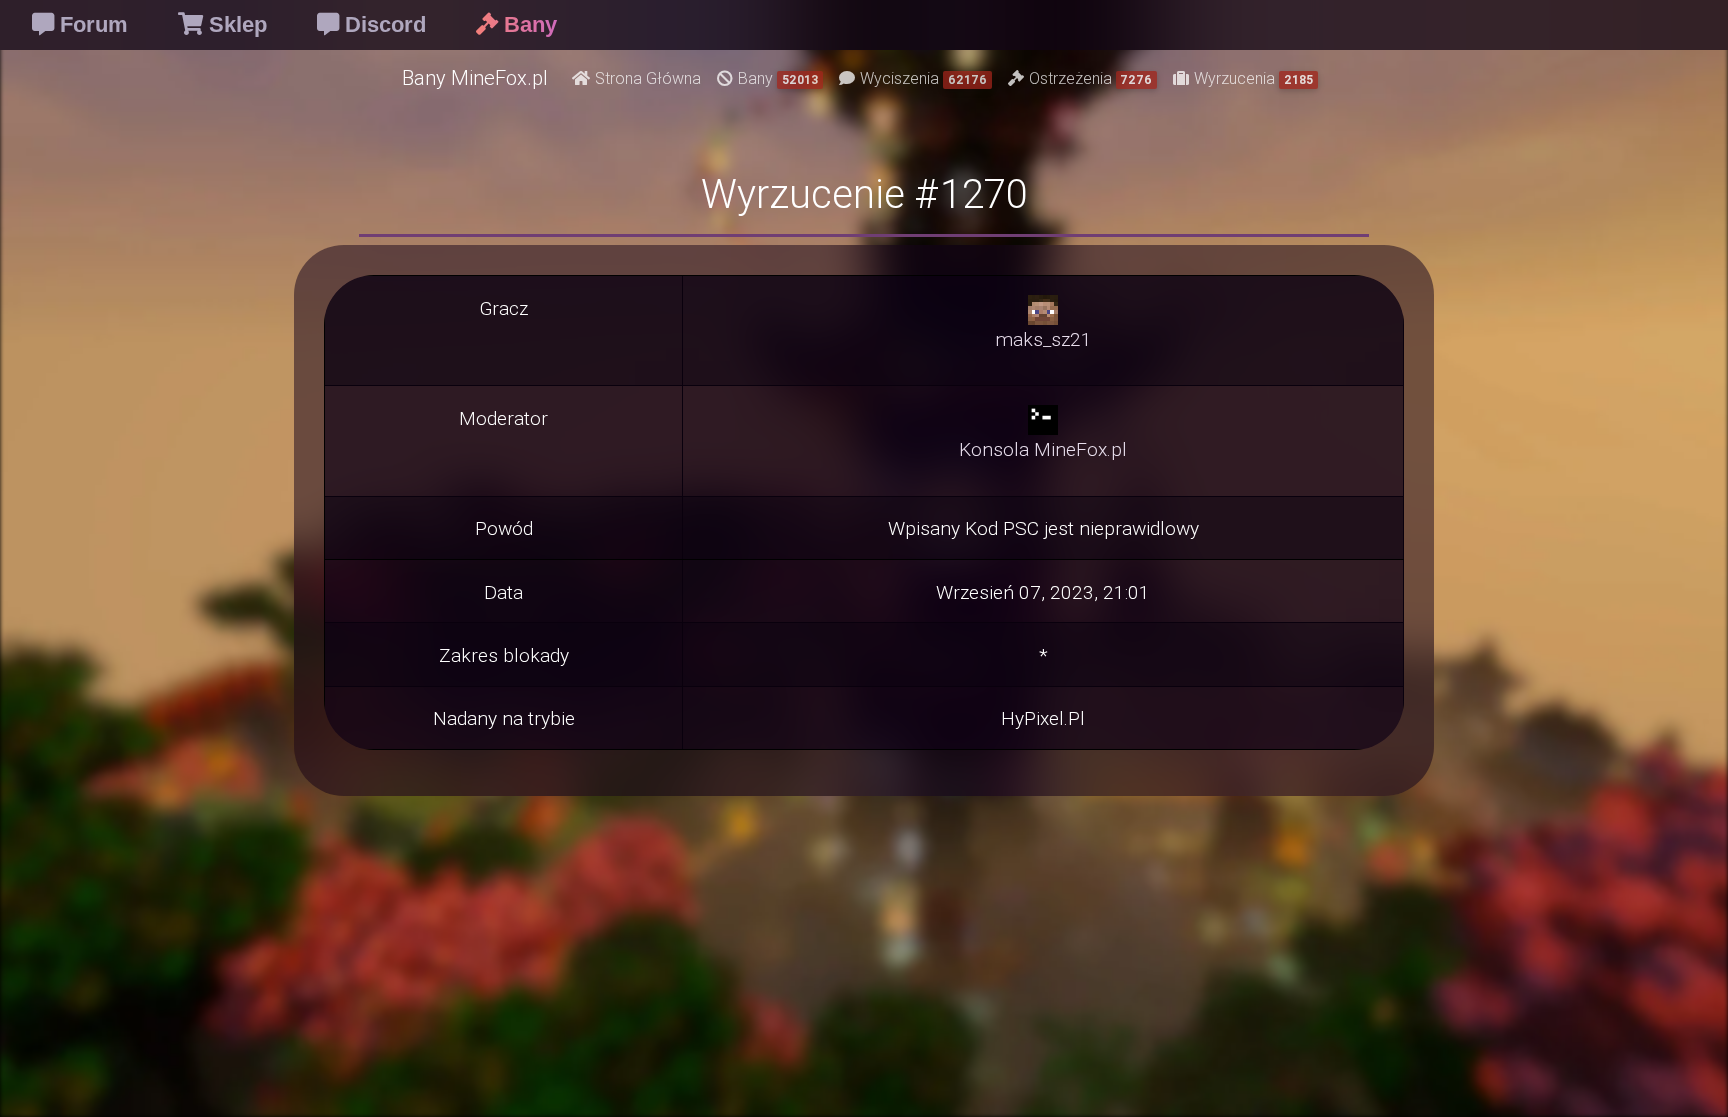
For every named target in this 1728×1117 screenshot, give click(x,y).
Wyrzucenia (1253, 78)
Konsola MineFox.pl (1043, 449)
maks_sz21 (1043, 339)
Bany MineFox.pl (475, 77)
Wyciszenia (923, 78)
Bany (778, 78)
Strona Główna (648, 78)
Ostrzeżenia (1091, 78)
